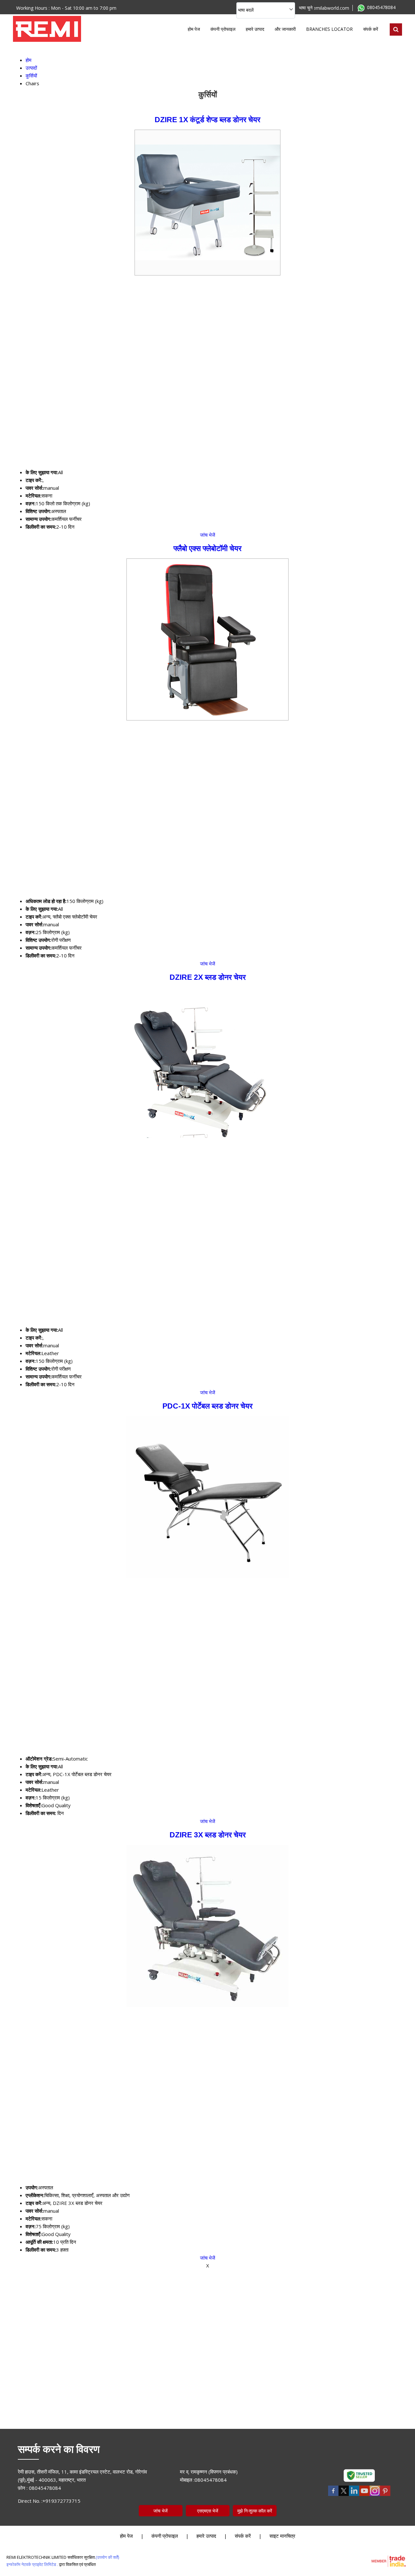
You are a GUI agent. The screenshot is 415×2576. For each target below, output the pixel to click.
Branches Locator (329, 29)
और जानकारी (285, 29)
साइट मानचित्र (282, 2536)
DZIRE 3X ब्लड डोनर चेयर (208, 1835)
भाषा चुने (306, 8)
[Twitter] (344, 2495)
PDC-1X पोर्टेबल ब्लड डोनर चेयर (207, 1406)
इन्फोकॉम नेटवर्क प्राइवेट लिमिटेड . (32, 2564)
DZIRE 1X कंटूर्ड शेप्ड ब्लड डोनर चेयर (207, 120)
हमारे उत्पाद (255, 29)
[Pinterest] (385, 2495)
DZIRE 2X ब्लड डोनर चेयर (208, 977)
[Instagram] (375, 2495)
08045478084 (381, 7)
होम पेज (194, 29)
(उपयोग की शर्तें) (107, 2557)
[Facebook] (333, 2495)
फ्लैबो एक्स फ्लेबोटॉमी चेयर (207, 549)
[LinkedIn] (354, 2495)
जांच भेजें (208, 535)
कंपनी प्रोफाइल (223, 29)
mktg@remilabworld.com (323, 8)
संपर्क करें (371, 29)
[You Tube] (364, 2495)
